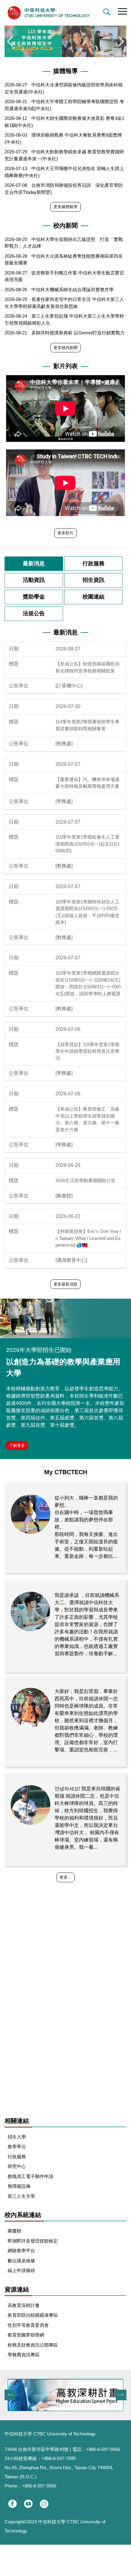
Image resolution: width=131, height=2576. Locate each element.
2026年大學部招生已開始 (39, 1350)
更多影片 (65, 533)
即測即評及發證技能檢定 (33, 2241)
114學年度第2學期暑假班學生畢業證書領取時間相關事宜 (87, 725)
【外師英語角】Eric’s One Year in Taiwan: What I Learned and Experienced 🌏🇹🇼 (88, 1238)
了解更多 (17, 1445)
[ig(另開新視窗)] (44, 2504)
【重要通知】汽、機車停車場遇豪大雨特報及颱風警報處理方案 (87, 783)
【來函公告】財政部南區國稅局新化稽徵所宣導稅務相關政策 (87, 667)
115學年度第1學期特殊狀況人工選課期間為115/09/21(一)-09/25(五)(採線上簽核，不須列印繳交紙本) (87, 912)
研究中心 (17, 2166)
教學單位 (17, 2147)
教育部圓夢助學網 (26, 2335)
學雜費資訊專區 (24, 2355)
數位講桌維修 (21, 2261)
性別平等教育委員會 (28, 2325)
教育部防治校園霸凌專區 (33, 2315)
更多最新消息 (65, 1284)
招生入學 (17, 2137)
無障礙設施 (19, 2186)
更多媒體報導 (65, 207)
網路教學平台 (21, 2251)
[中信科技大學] (65, 13)
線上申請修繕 (21, 2270)
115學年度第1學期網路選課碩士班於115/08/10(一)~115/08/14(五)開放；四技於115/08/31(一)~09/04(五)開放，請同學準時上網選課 (88, 983)
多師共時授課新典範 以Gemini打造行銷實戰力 (78, 333)
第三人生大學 (21, 2196)
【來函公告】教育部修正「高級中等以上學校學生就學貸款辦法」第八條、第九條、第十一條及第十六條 (87, 1119)
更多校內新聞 (65, 348)
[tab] (34, 564)
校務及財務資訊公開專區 (33, 2345)
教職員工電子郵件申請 (30, 2176)
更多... (65, 1877)
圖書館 (14, 2231)
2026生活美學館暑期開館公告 (85, 1180)
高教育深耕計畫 (24, 2305)
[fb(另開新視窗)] (12, 2504)
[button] (105, 12)
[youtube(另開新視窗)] (28, 2504)
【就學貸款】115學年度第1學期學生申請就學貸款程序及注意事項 (87, 1051)
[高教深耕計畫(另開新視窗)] (65, 2395)
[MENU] (122, 11)
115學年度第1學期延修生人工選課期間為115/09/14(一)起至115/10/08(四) (88, 844)
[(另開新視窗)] (65, 1318)
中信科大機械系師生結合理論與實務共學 (73, 290)
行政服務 (17, 2157)
